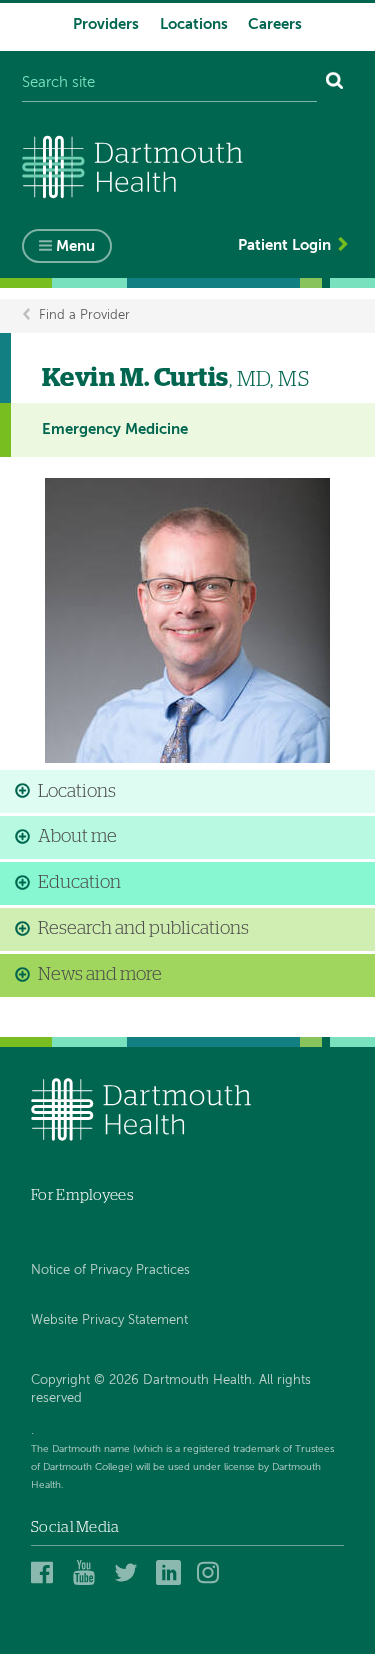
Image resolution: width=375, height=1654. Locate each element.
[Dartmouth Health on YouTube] (88, 1572)
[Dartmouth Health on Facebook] (46, 1572)
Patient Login (284, 245)
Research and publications (143, 929)
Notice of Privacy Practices (110, 1270)
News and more (100, 975)
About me (77, 837)
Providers (106, 24)
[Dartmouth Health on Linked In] (171, 1572)
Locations (194, 24)
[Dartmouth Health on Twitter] (129, 1572)
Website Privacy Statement (109, 1320)
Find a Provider (84, 315)
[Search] (335, 83)
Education (79, 883)
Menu (75, 246)
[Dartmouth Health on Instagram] (212, 1572)
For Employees (82, 1195)
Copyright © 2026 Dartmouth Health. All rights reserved (171, 1389)
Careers (275, 24)
